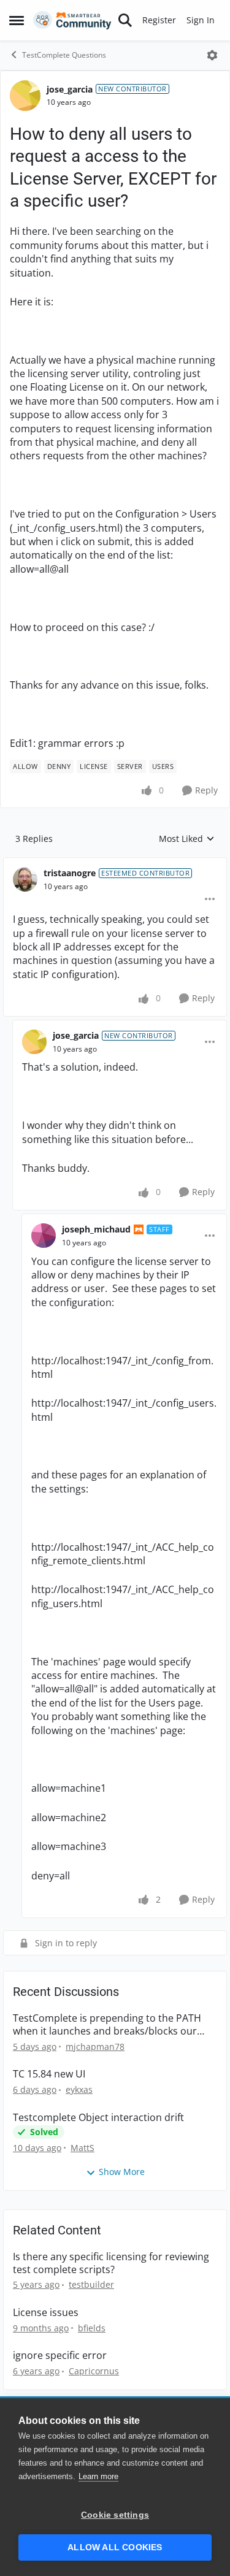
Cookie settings (115, 2515)
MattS (82, 2148)
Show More (122, 2172)
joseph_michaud (96, 1229)
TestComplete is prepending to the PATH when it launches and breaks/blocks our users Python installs (107, 2025)
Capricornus (94, 2371)
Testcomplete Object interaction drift (98, 2118)
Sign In (201, 20)
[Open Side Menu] (17, 20)
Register (159, 20)
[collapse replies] (115, 863)
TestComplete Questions (64, 55)
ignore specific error (60, 2356)
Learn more (98, 2476)
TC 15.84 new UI (49, 2074)
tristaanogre (70, 873)
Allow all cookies (115, 2547)
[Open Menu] (212, 55)
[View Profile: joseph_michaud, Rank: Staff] (44, 1236)
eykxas (79, 2089)
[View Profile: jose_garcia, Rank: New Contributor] (25, 96)
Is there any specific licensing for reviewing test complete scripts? (111, 2263)
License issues (46, 2313)
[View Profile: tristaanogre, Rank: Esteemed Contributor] (25, 879)
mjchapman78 (95, 2047)
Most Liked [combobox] (187, 839)
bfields (92, 2328)
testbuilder (91, 2284)
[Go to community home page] (72, 20)
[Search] (125, 20)
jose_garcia (70, 89)
